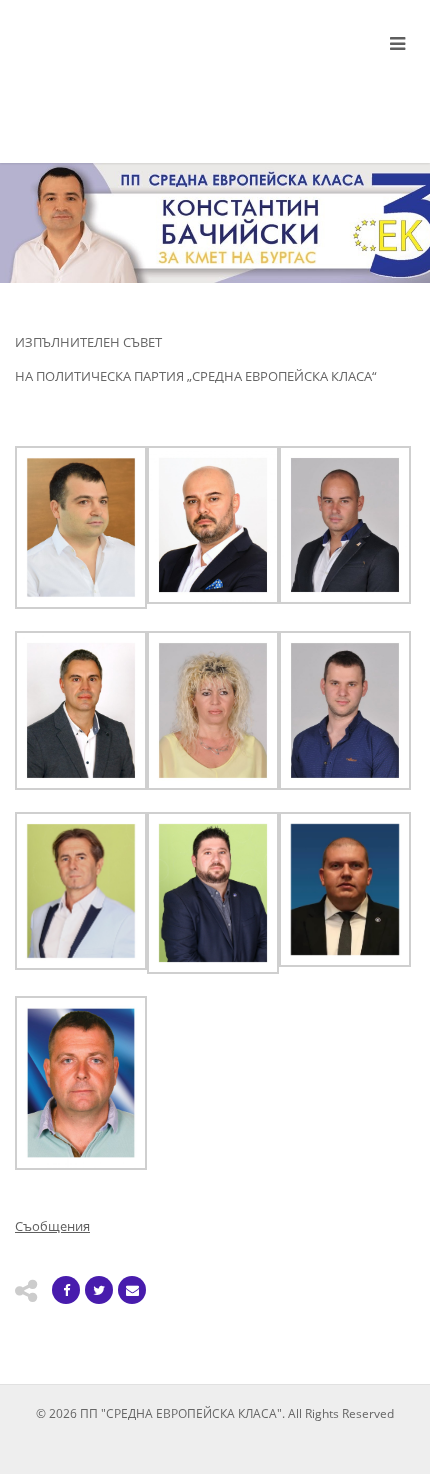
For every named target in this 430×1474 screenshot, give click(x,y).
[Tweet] (99, 1290)
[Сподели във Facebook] (66, 1290)
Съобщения (52, 1226)
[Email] (132, 1290)
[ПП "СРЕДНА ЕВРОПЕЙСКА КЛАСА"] (143, 74)
